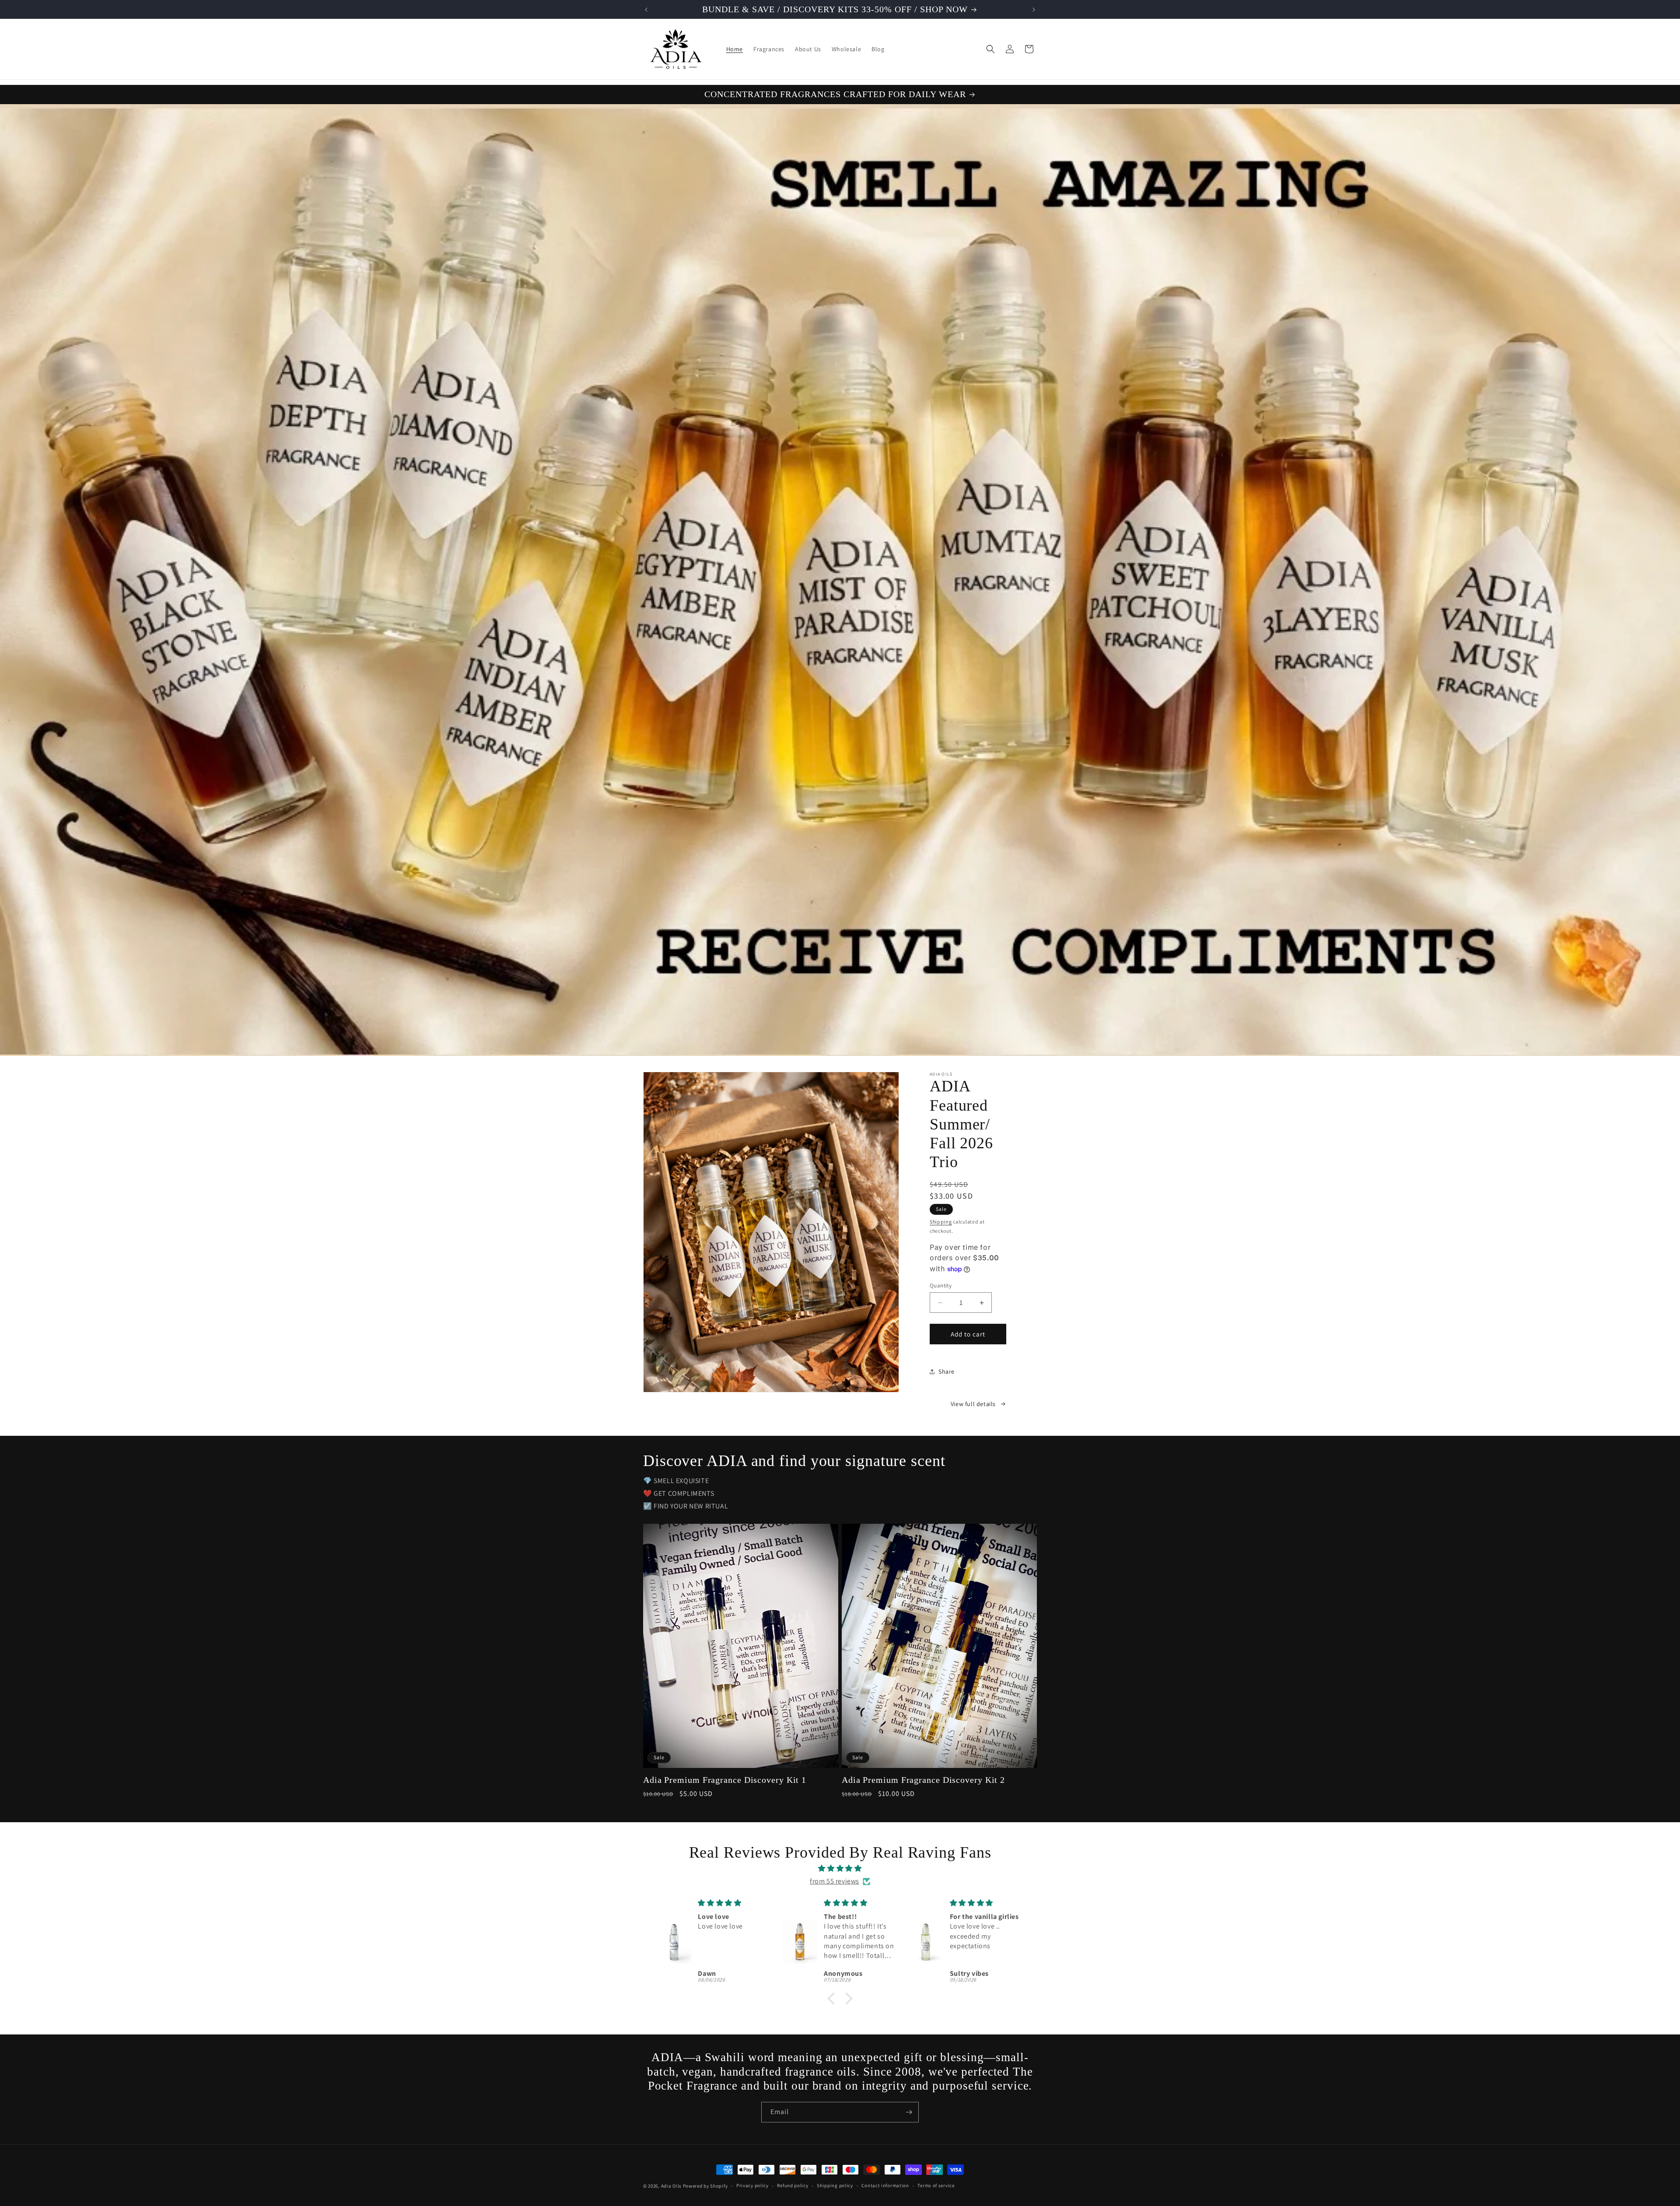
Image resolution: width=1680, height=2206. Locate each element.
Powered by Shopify (705, 2186)
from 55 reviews (835, 1881)
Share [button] (947, 1371)
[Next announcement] (1034, 10)
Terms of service (936, 2185)
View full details (973, 1404)
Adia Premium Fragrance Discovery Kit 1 (725, 1780)
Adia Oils (671, 2186)
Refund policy (793, 2185)
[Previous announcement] (646, 10)
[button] (990, 49)
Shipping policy (835, 2185)
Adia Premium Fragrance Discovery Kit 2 (923, 1780)
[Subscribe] (909, 2112)
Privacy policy (752, 2185)
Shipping (941, 1222)
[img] (840, 1869)
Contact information (885, 2185)
